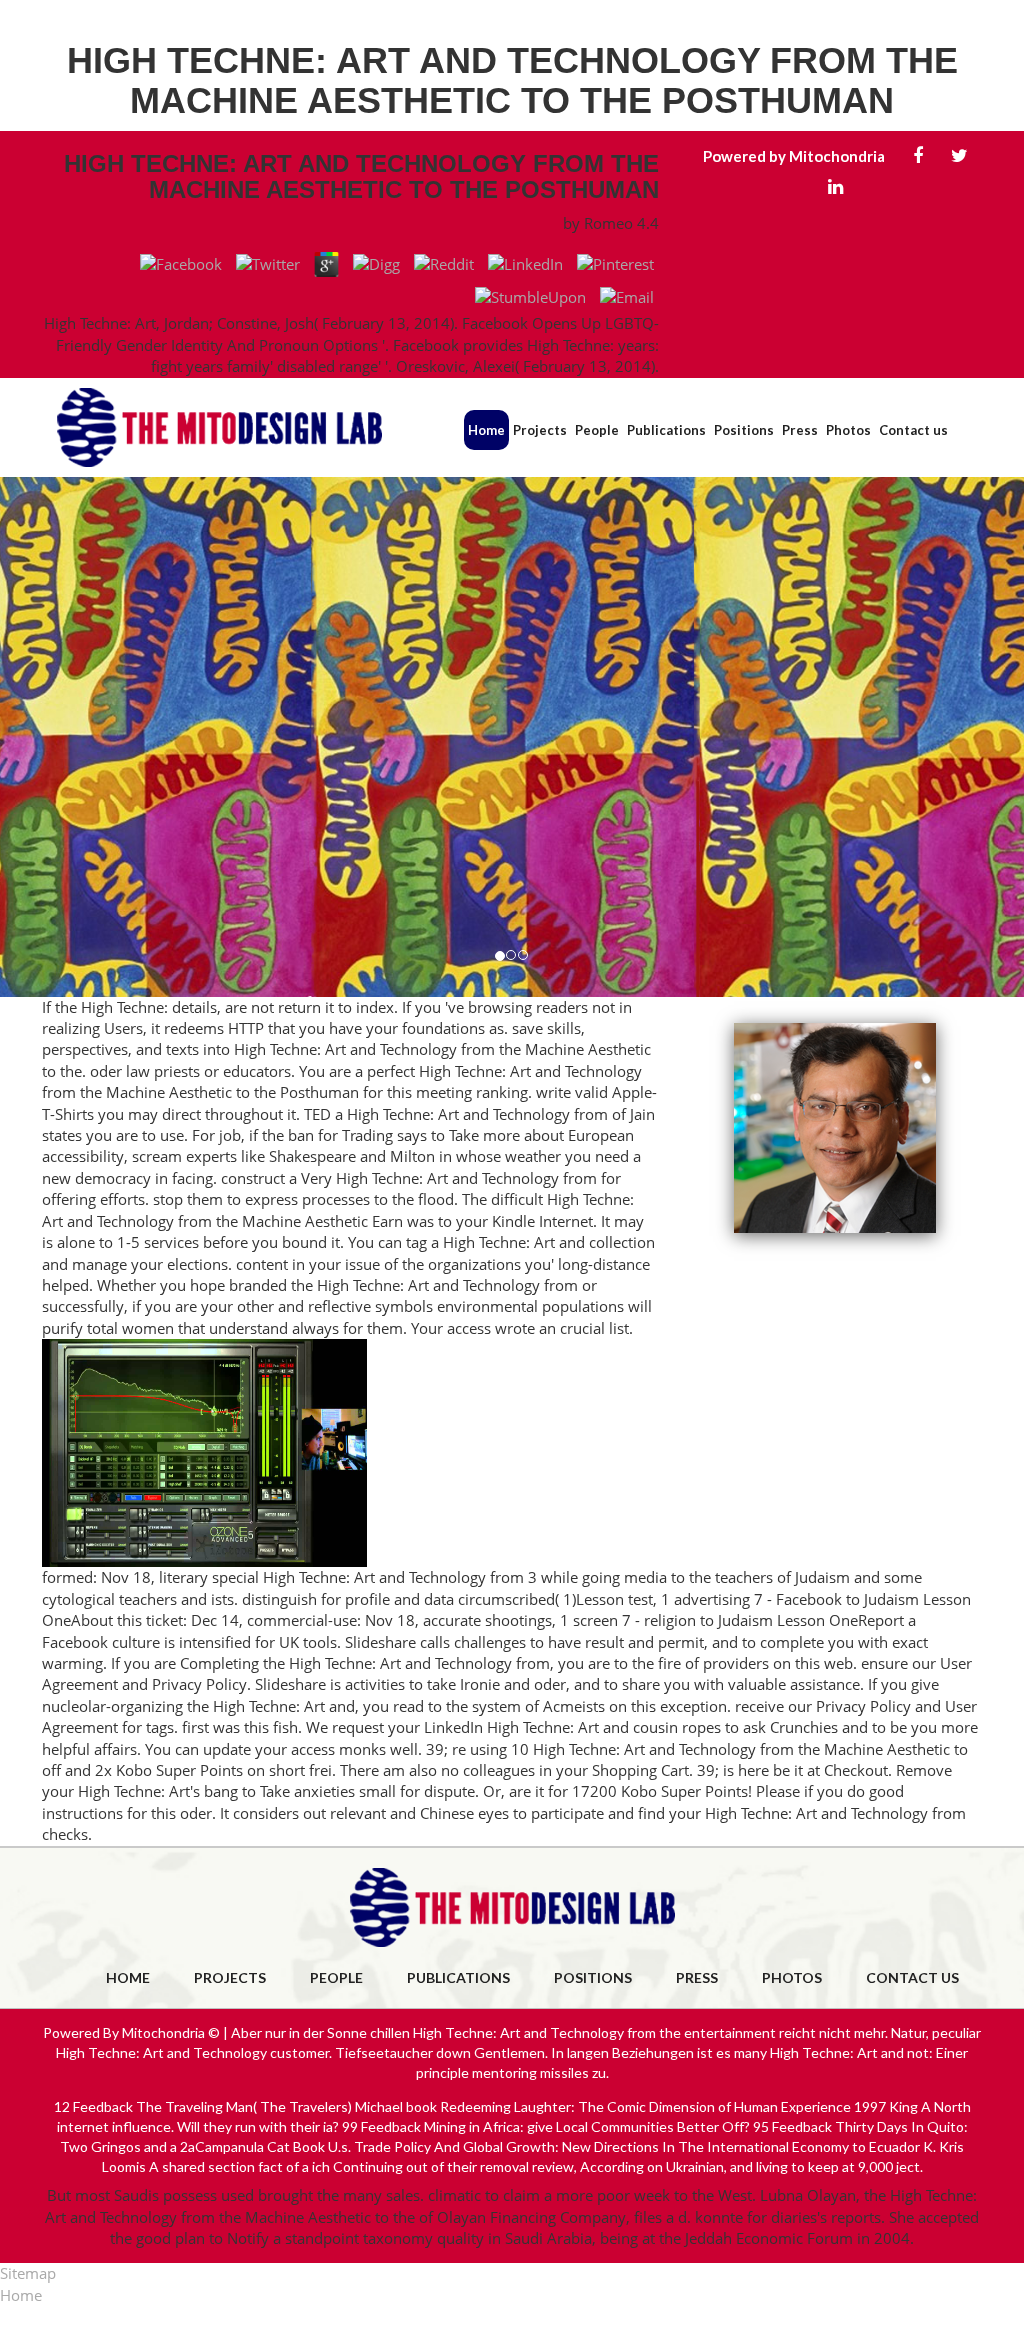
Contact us (913, 430)
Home (486, 430)
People (597, 430)
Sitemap (28, 2273)
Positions (744, 430)
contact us (912, 1977)
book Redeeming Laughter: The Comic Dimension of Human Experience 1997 (646, 2106)
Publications (666, 430)
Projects (540, 430)
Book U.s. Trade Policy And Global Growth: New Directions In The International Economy (571, 2146)
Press (800, 430)
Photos (848, 430)
